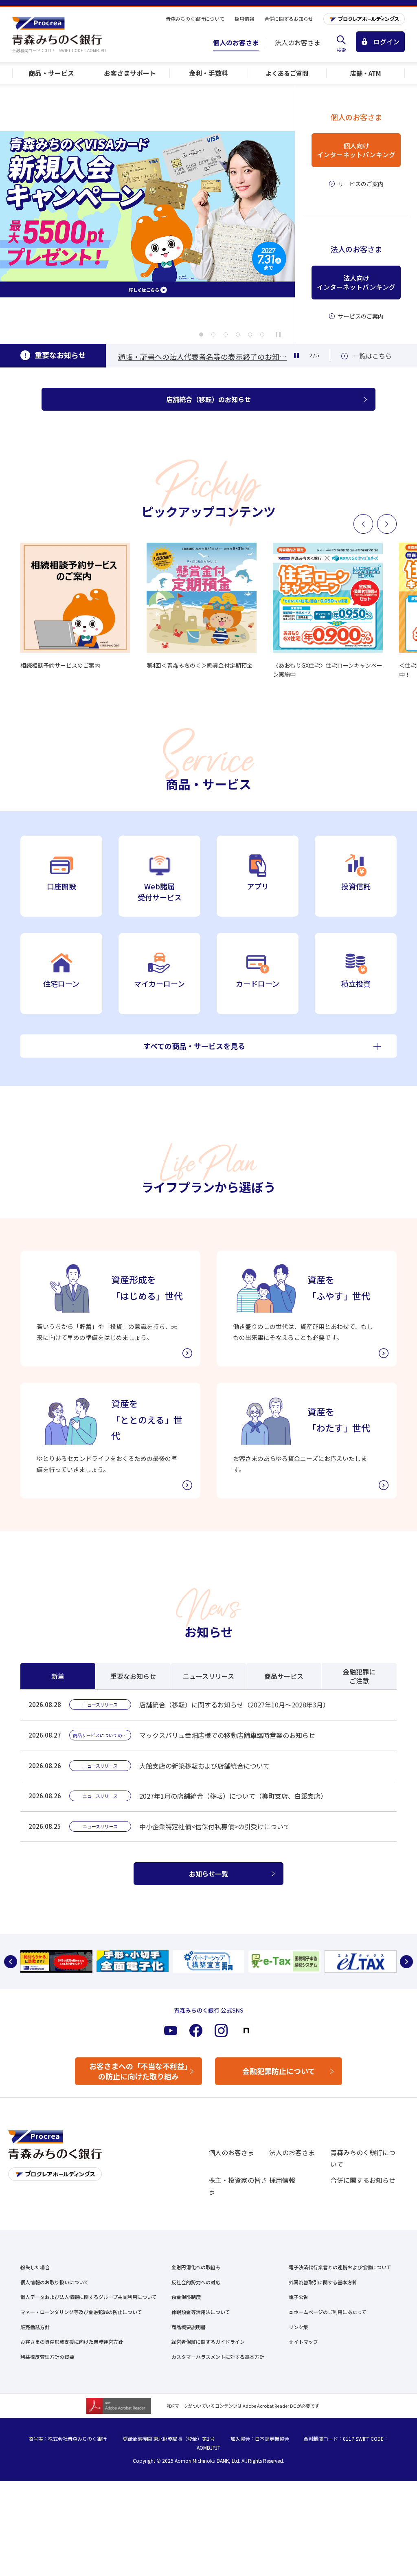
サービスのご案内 (361, 184)
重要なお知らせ (133, 1676)
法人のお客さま (292, 2152)
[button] (201, 334)
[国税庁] (209, 1961)
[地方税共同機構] (284, 1961)
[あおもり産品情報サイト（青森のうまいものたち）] (361, 1961)
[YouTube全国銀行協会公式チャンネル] (56, 1961)
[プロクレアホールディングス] (364, 19)
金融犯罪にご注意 (359, 1676)
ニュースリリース (208, 1676)
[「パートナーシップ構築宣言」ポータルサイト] (133, 1961)
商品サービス (284, 1676)
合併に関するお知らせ (363, 2180)
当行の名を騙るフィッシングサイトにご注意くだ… (202, 356)
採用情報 (282, 2180)
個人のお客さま (231, 2152)
